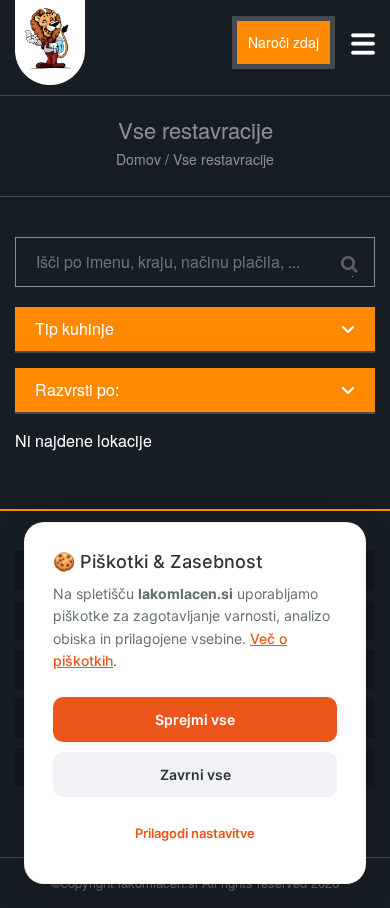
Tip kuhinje (74, 328)
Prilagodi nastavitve (195, 833)
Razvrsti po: (77, 389)
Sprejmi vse (195, 719)
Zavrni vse (195, 774)
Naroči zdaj (283, 42)
